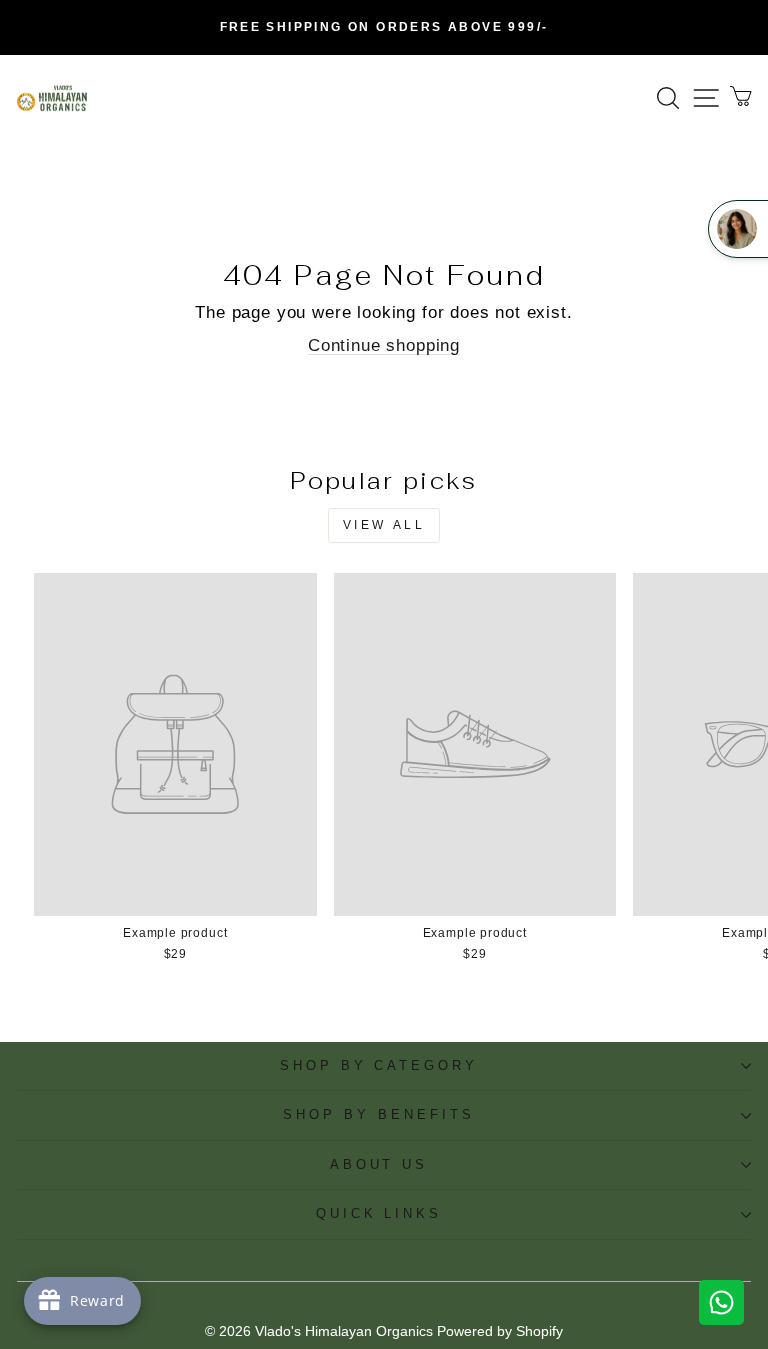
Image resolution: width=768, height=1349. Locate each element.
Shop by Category (379, 1065)
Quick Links (379, 1213)
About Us (379, 1164)
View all (384, 525)
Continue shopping (384, 345)
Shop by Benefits (379, 1114)
